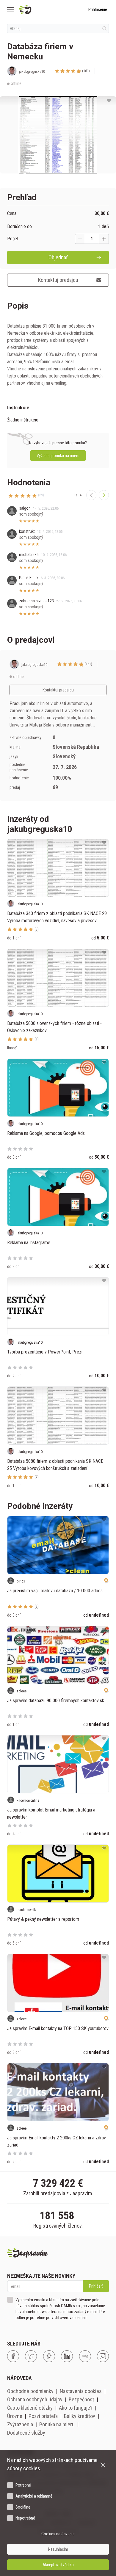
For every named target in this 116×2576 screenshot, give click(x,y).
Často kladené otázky (30, 2408)
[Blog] (85, 2356)
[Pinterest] (49, 2356)
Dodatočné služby (26, 2433)
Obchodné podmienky (30, 2391)
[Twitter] (31, 2356)
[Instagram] (103, 2356)
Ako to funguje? (76, 2408)
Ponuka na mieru (57, 2424)
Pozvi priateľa (43, 2416)
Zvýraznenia (20, 2424)
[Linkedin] (67, 2356)
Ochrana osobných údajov (35, 2399)
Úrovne (15, 2416)
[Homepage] (39, 10)
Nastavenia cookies (81, 2391)
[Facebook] (13, 2356)
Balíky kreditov (80, 2416)
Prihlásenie (98, 10)
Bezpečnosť (81, 2399)
